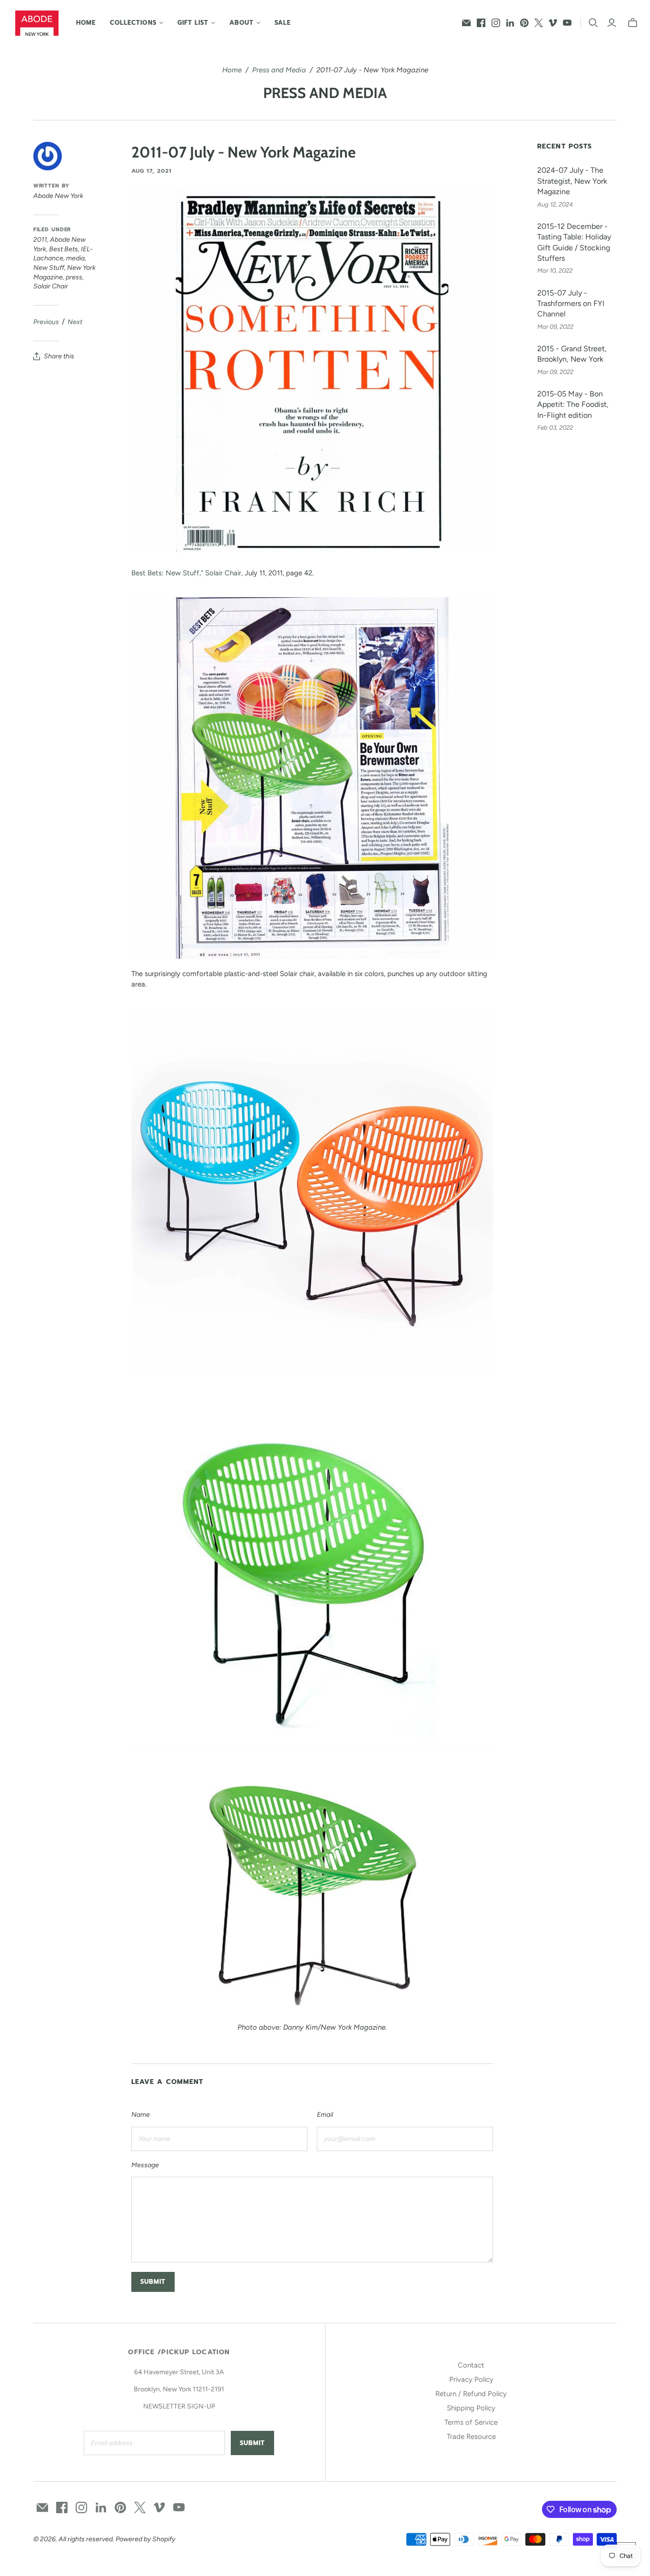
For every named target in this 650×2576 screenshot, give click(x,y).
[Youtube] (567, 23)
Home (86, 23)
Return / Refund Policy (471, 2394)
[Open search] (593, 23)
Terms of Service (471, 2422)
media (75, 258)
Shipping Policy (471, 2408)
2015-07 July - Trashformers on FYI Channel (571, 304)
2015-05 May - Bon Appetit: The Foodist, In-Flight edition (573, 405)
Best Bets (64, 249)
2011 (40, 240)
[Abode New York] (37, 23)
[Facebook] (481, 23)
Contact (471, 2365)
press (74, 277)
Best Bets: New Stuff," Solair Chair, (187, 573)
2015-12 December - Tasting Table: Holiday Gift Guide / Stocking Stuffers (574, 242)
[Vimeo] (553, 23)
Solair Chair (51, 286)
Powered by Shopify (145, 2539)
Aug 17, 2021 (152, 171)
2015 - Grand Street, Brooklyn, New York (572, 354)
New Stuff (49, 268)
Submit (252, 2443)
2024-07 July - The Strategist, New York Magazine (572, 181)
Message (145, 2165)
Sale (283, 23)
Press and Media (279, 70)
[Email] (466, 23)
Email (325, 2115)
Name (141, 2115)
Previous (46, 322)
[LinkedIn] (510, 23)
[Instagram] (496, 23)
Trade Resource (471, 2437)
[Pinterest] (524, 23)
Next (75, 322)
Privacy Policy (471, 2379)
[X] (539, 23)
